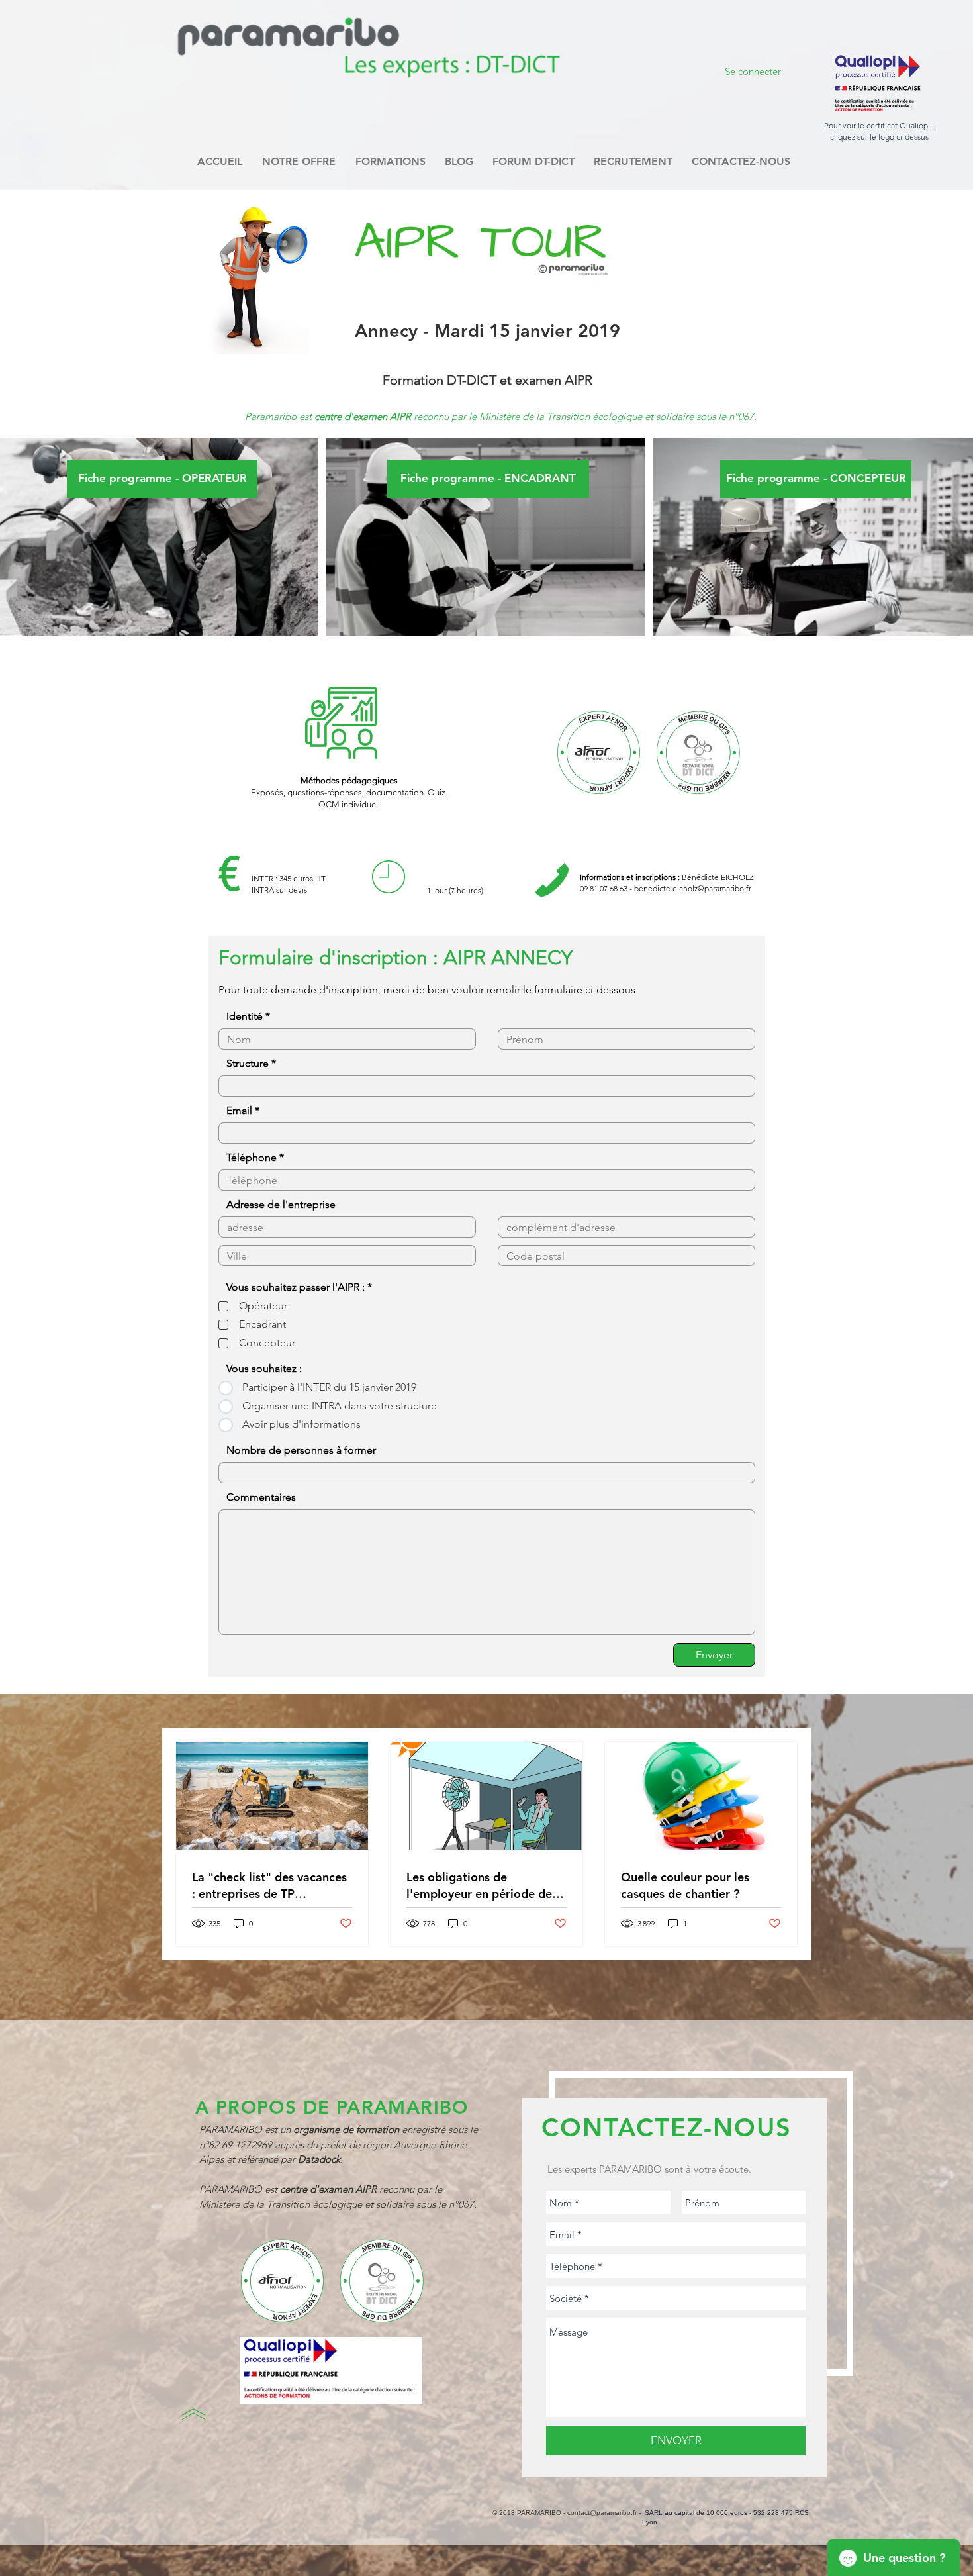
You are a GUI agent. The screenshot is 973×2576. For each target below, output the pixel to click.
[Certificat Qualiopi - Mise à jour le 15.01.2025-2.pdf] (877, 84)
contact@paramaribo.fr (602, 2513)
